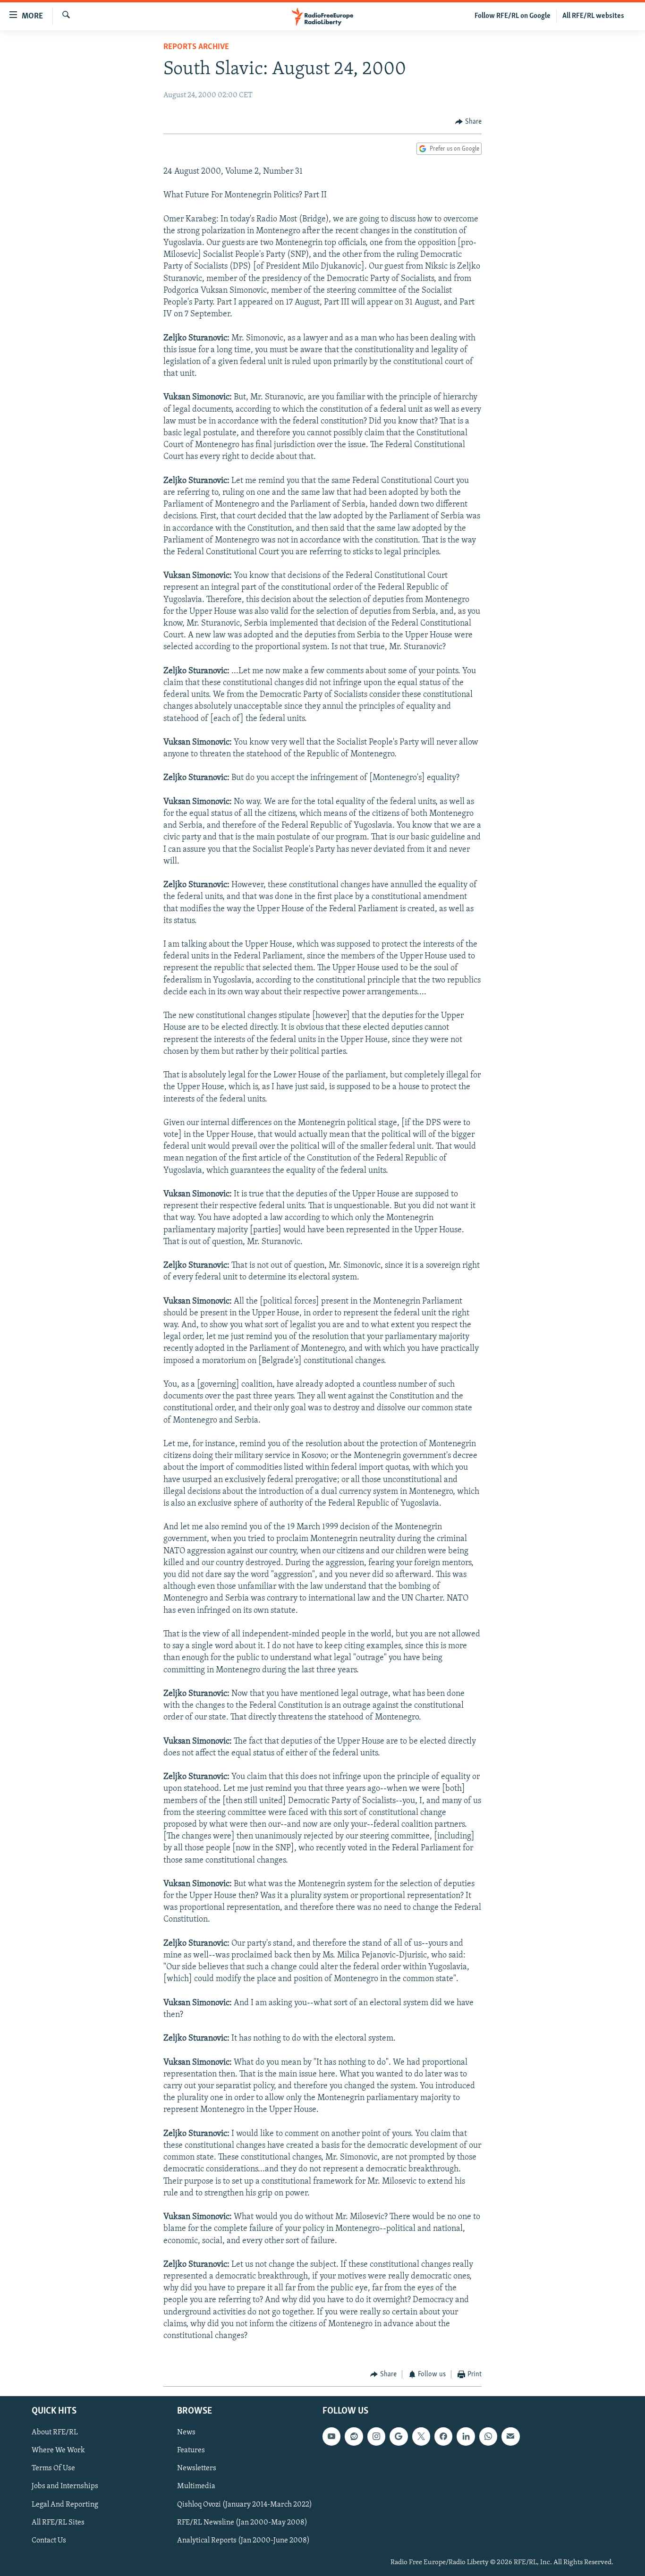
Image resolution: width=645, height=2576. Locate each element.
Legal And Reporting (65, 2504)
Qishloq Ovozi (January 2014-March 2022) (245, 2504)
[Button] (468, 122)
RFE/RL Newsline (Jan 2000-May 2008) (242, 2523)
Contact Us (49, 2541)
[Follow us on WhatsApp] (488, 2436)
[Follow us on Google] (399, 2436)
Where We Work (58, 2450)
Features (191, 2450)
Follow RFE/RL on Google (513, 16)
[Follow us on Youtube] (331, 2436)
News (186, 2432)
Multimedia (196, 2486)
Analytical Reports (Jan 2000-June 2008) (243, 2541)
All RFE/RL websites (593, 16)
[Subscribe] (510, 2436)
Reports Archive (196, 47)
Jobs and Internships (65, 2486)
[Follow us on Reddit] (354, 2436)
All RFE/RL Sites (58, 2523)
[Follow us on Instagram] (376, 2436)
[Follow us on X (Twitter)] (421, 2436)
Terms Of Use (53, 2468)
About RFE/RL (55, 2432)
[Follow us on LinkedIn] (466, 2436)
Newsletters (197, 2468)
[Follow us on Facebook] (443, 2436)
